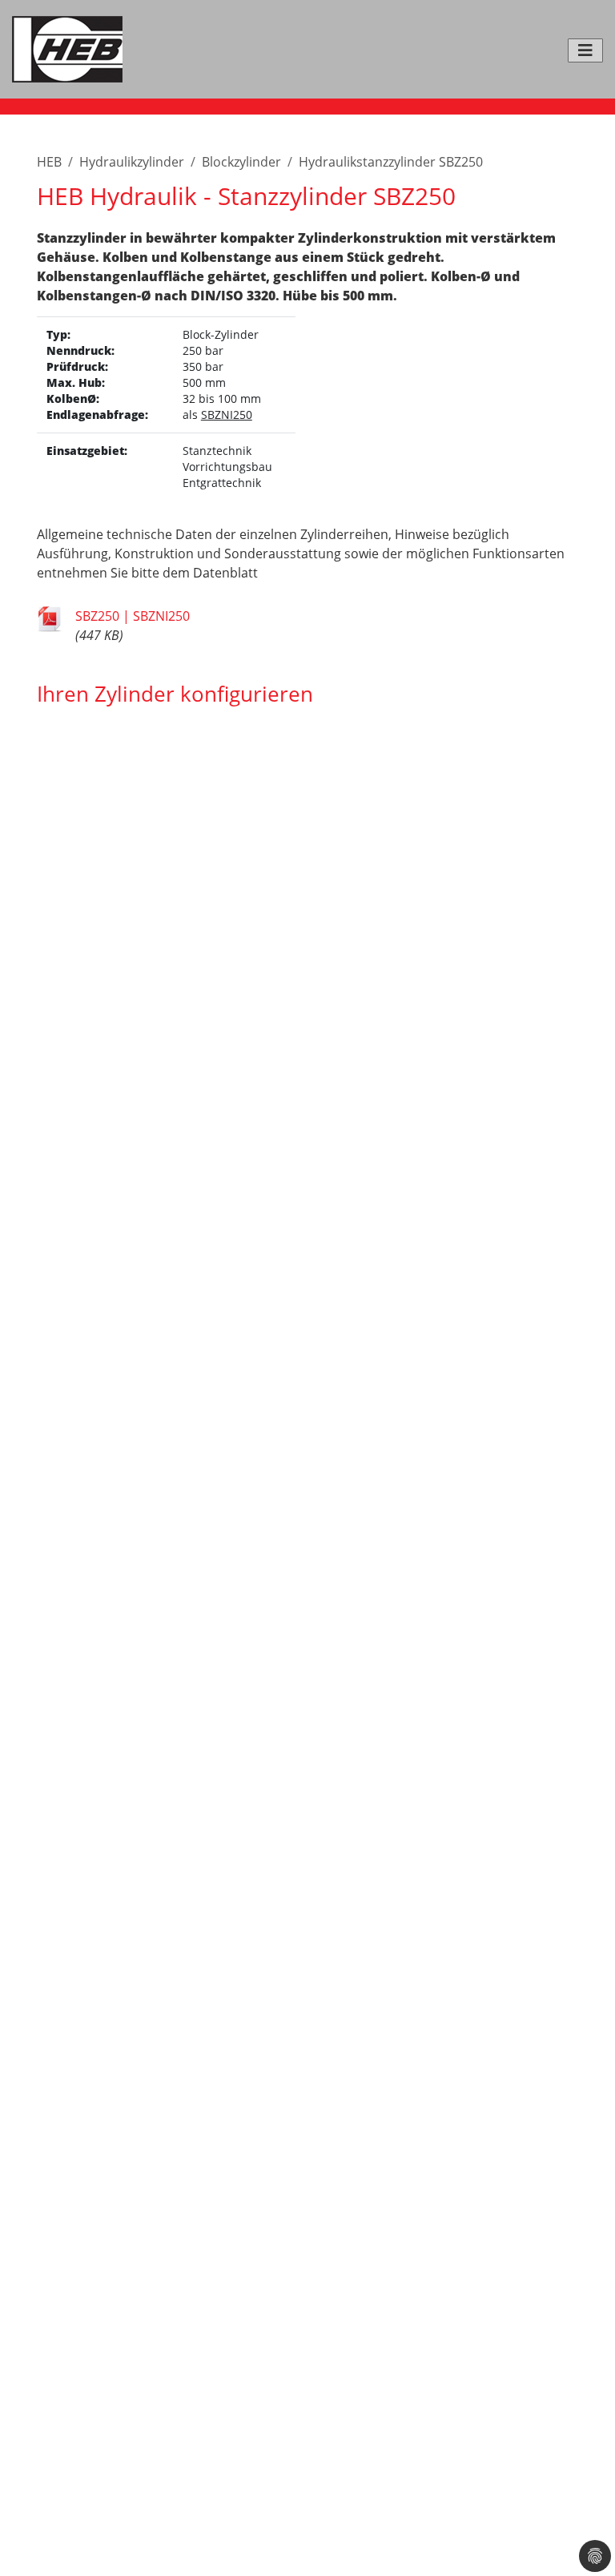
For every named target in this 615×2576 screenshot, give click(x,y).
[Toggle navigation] (585, 50)
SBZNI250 (227, 415)
